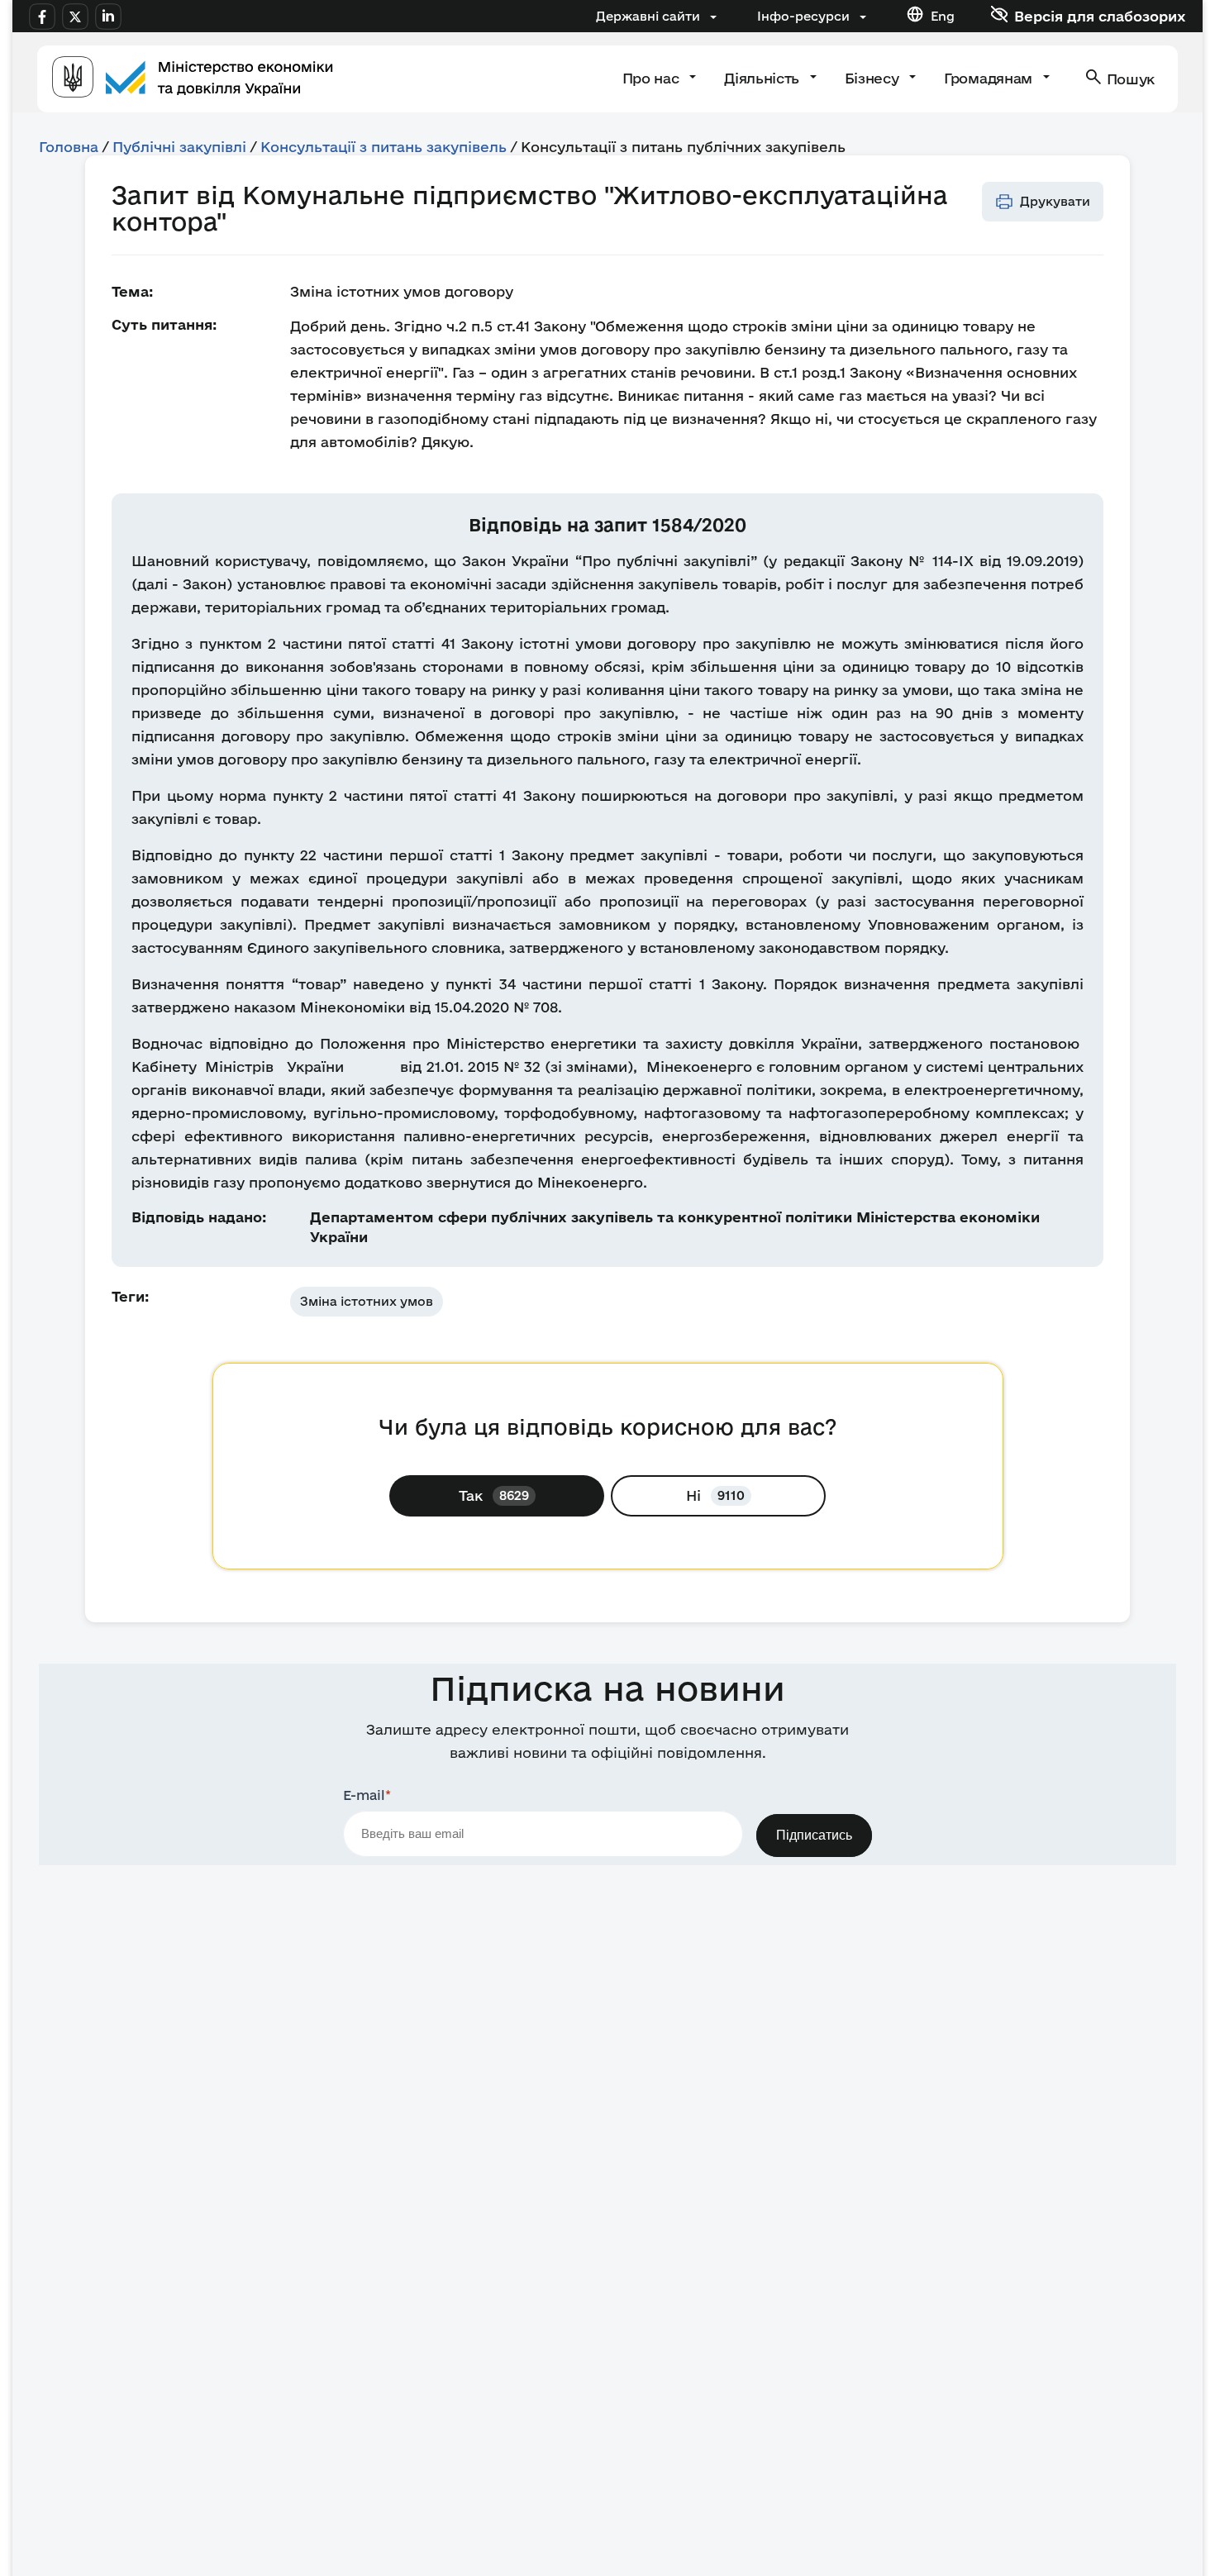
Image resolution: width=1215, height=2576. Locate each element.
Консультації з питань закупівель (384, 147)
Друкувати (1055, 201)
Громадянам (990, 78)
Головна (69, 147)
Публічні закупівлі (179, 147)
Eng (943, 16)
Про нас (653, 78)
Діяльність (763, 78)
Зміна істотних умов (367, 1301)
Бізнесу (874, 78)
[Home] (193, 79)
